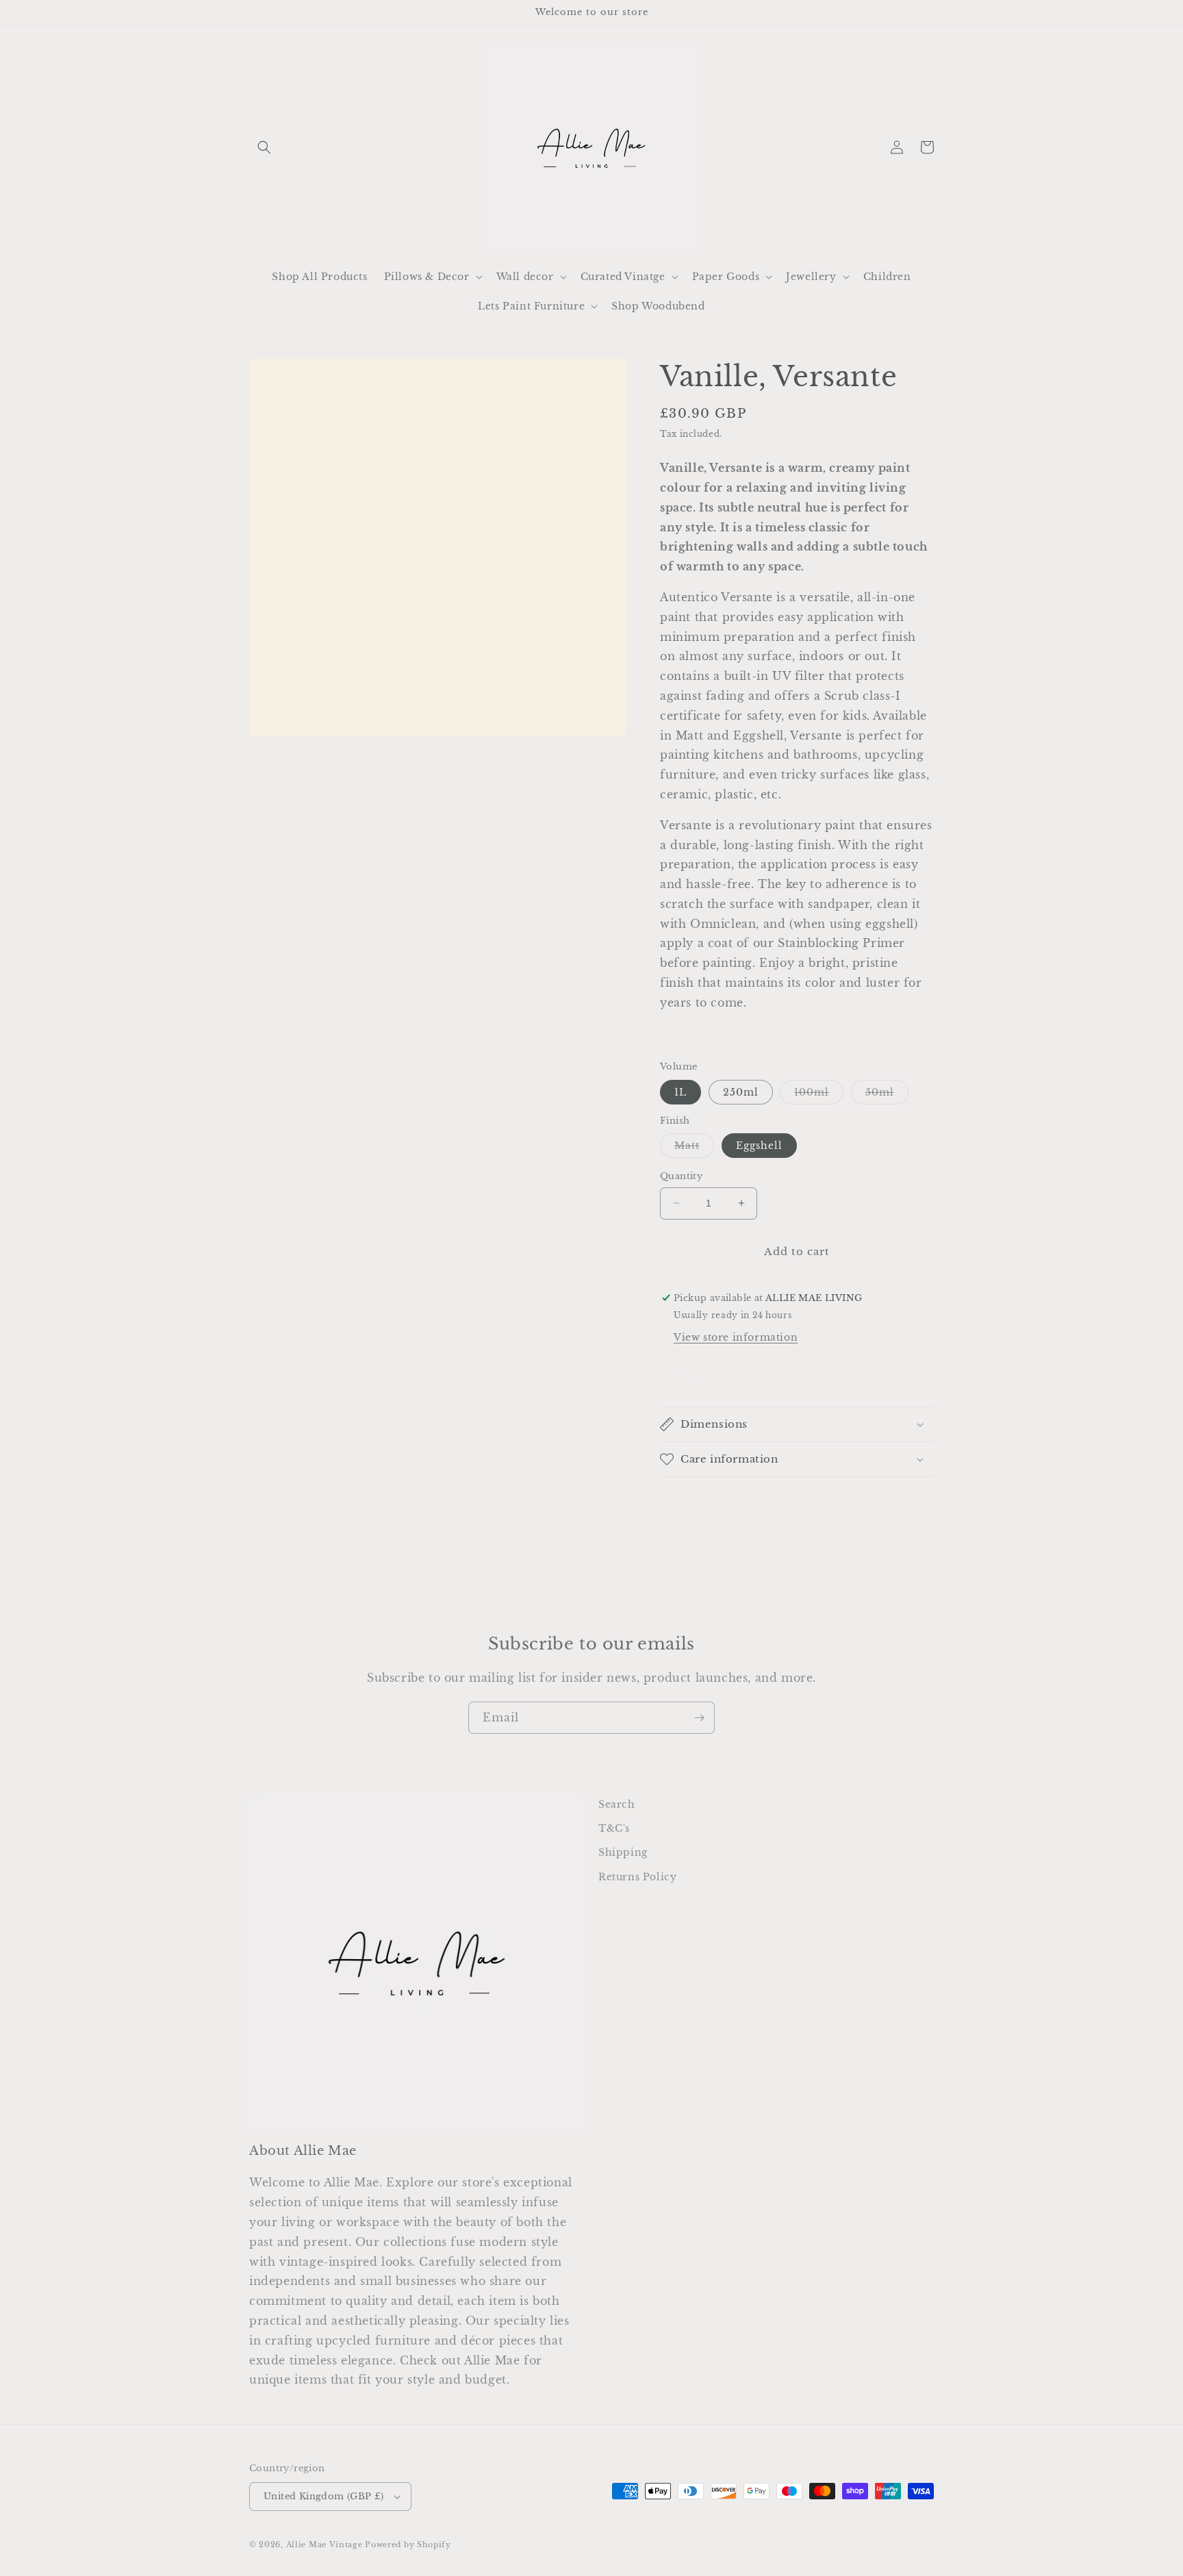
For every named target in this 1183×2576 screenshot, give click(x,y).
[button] (264, 147)
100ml (819, 1095)
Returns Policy (637, 1877)
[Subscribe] (699, 1718)
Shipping (623, 1852)
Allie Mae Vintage (325, 2545)
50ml (887, 1095)
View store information (736, 1337)
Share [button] (691, 1374)
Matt (694, 1148)
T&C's (614, 1828)
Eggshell (759, 1146)
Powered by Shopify (408, 2545)
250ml (741, 1092)
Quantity (681, 1176)
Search (617, 1804)
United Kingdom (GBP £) (324, 2496)
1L (680, 1092)
